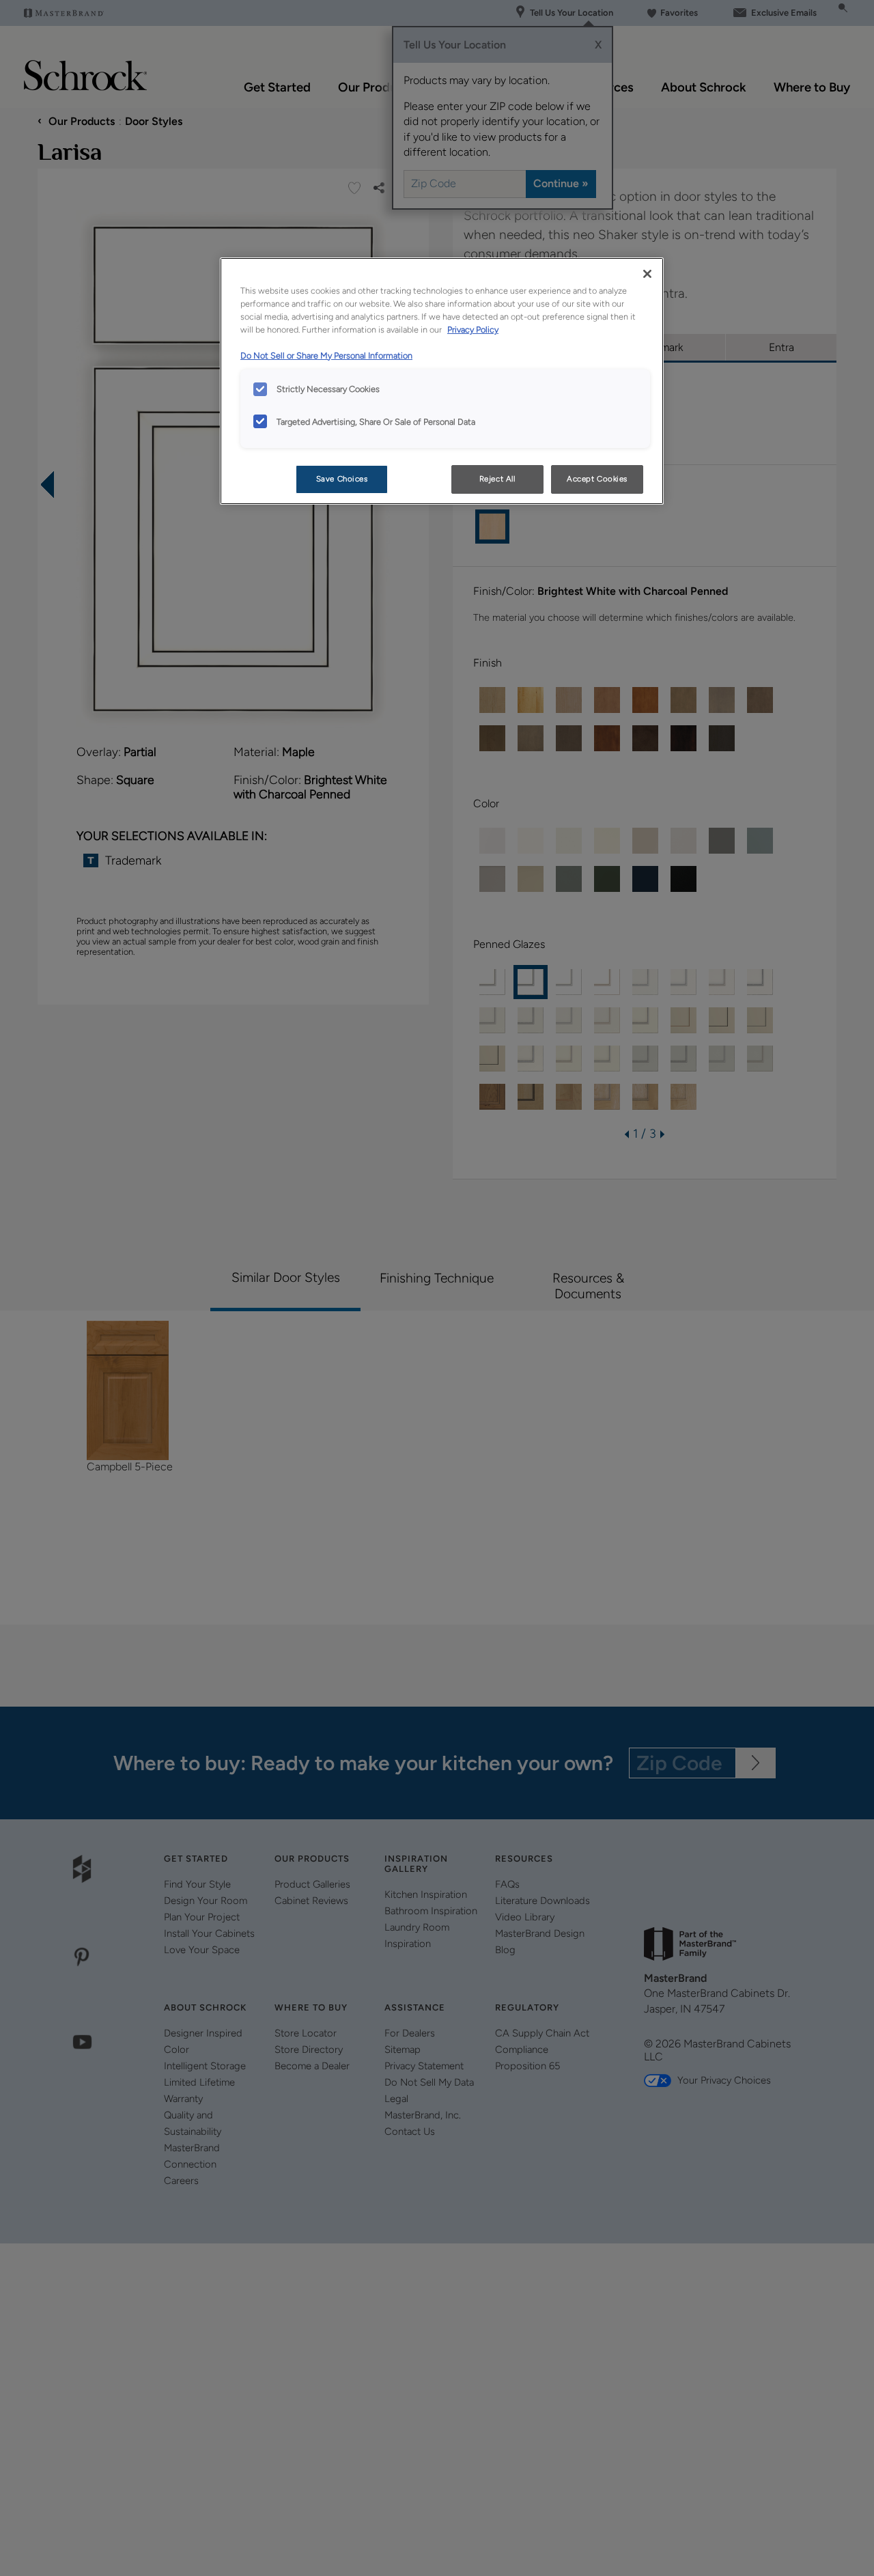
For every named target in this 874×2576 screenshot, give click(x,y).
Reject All (497, 479)
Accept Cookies (597, 479)
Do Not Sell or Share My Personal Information (326, 355)
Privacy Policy (473, 330)
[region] (442, 381)
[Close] (647, 274)
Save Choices (342, 479)
